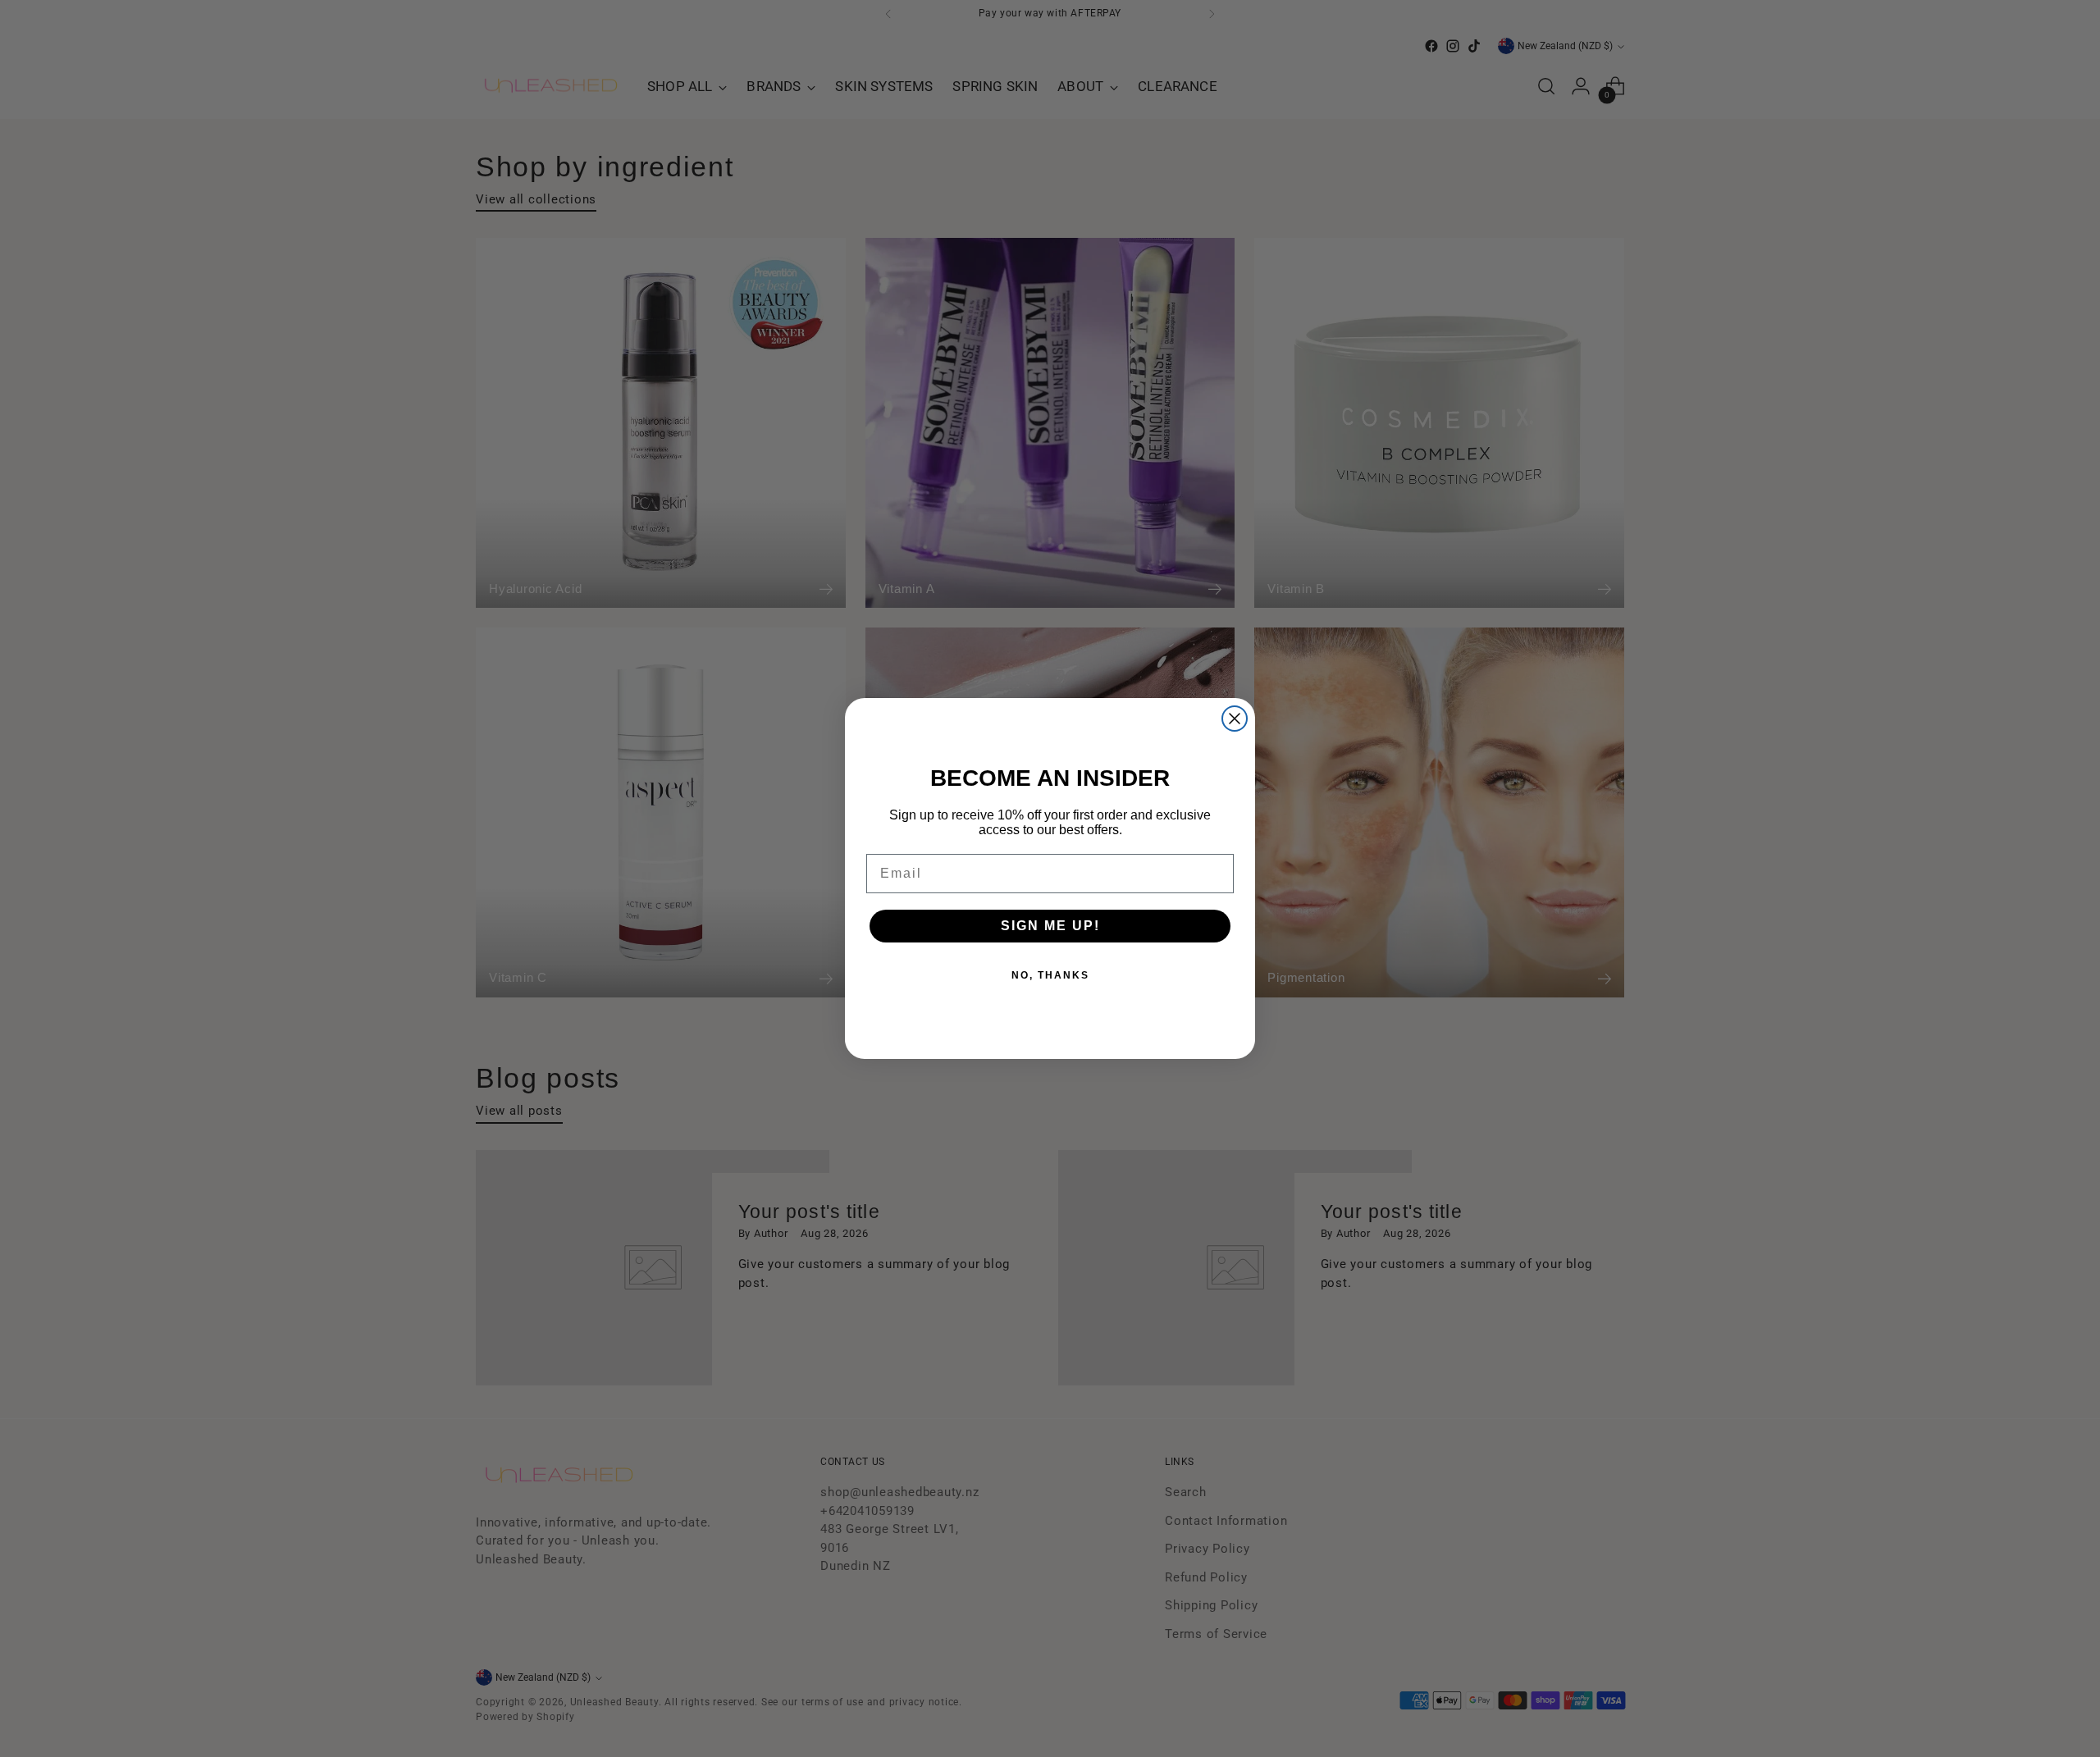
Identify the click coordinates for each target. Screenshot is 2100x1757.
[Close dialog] (1235, 719)
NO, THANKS (1050, 975)
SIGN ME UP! (1050, 926)
